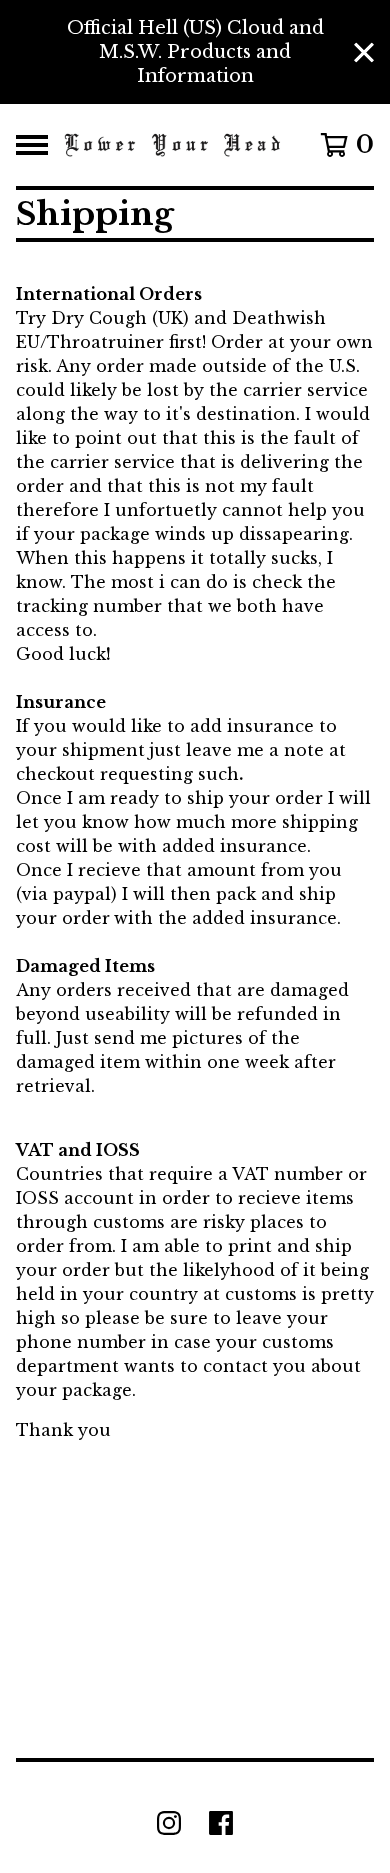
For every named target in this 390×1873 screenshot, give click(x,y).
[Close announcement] (364, 52)
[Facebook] (221, 1823)
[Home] (172, 145)
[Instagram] (169, 1823)
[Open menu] (32, 145)
